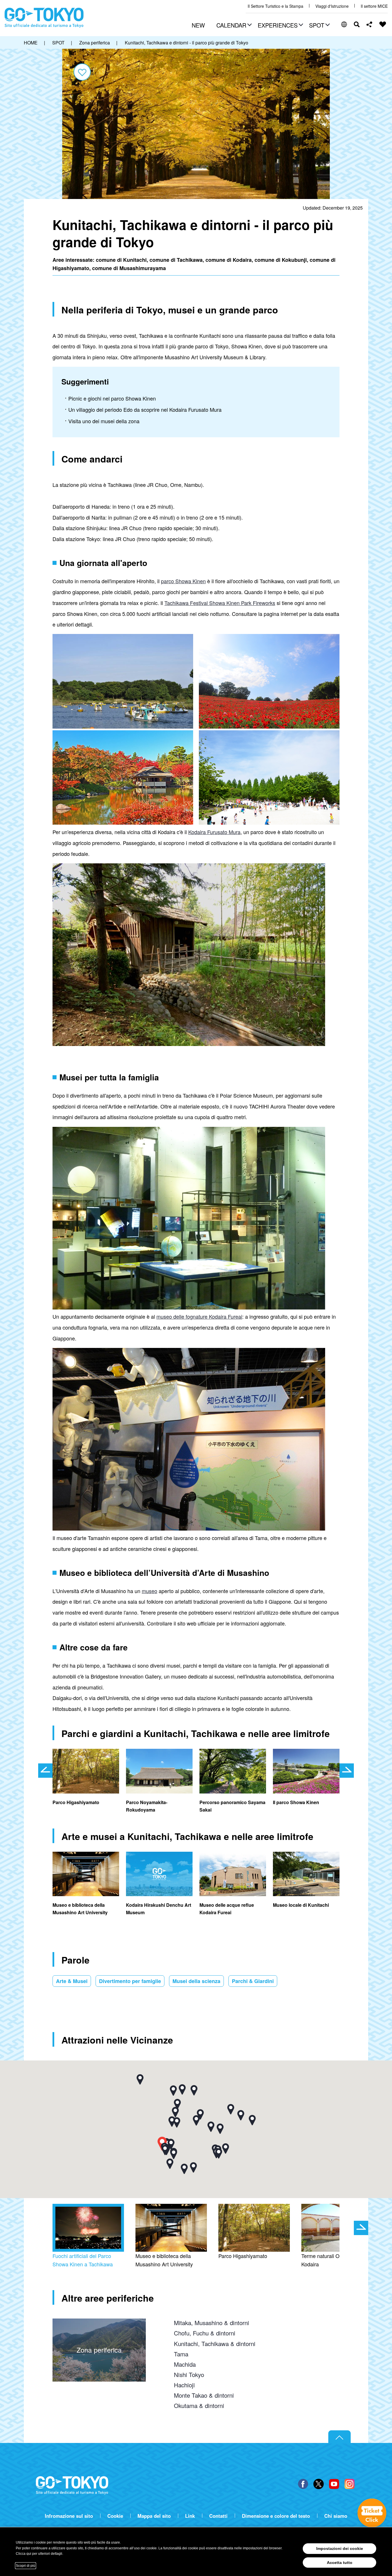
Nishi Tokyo (189, 2374)
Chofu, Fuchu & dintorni (205, 2333)
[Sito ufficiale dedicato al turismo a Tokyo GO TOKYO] (44, 18)
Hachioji (184, 2385)
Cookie (115, 2516)
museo (150, 1591)
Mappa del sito (154, 2516)
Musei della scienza (196, 1981)
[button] (233, 26)
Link (190, 2516)
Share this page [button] (369, 24)
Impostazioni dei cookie (340, 2548)
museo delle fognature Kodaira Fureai (199, 1316)
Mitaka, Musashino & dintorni (211, 2323)
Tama (181, 2354)
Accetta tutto (340, 2563)
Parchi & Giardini (253, 1981)
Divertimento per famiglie (130, 1981)
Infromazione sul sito (69, 2516)
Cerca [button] (357, 24)
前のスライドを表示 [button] (45, 1771)
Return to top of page (339, 2437)
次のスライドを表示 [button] (347, 1771)
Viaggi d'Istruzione (332, 6)
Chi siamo (336, 2516)
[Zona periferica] (99, 2324)
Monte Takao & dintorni (204, 2395)
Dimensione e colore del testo (276, 2516)
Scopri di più (26, 2566)
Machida (185, 2364)
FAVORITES (383, 24)
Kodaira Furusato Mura (214, 832)
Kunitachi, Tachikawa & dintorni (215, 2343)
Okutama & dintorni (199, 2405)
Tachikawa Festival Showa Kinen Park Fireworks (220, 603)
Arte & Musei (72, 1981)
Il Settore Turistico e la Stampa (275, 6)
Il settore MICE (374, 6)
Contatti (218, 2516)
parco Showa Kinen (183, 581)
